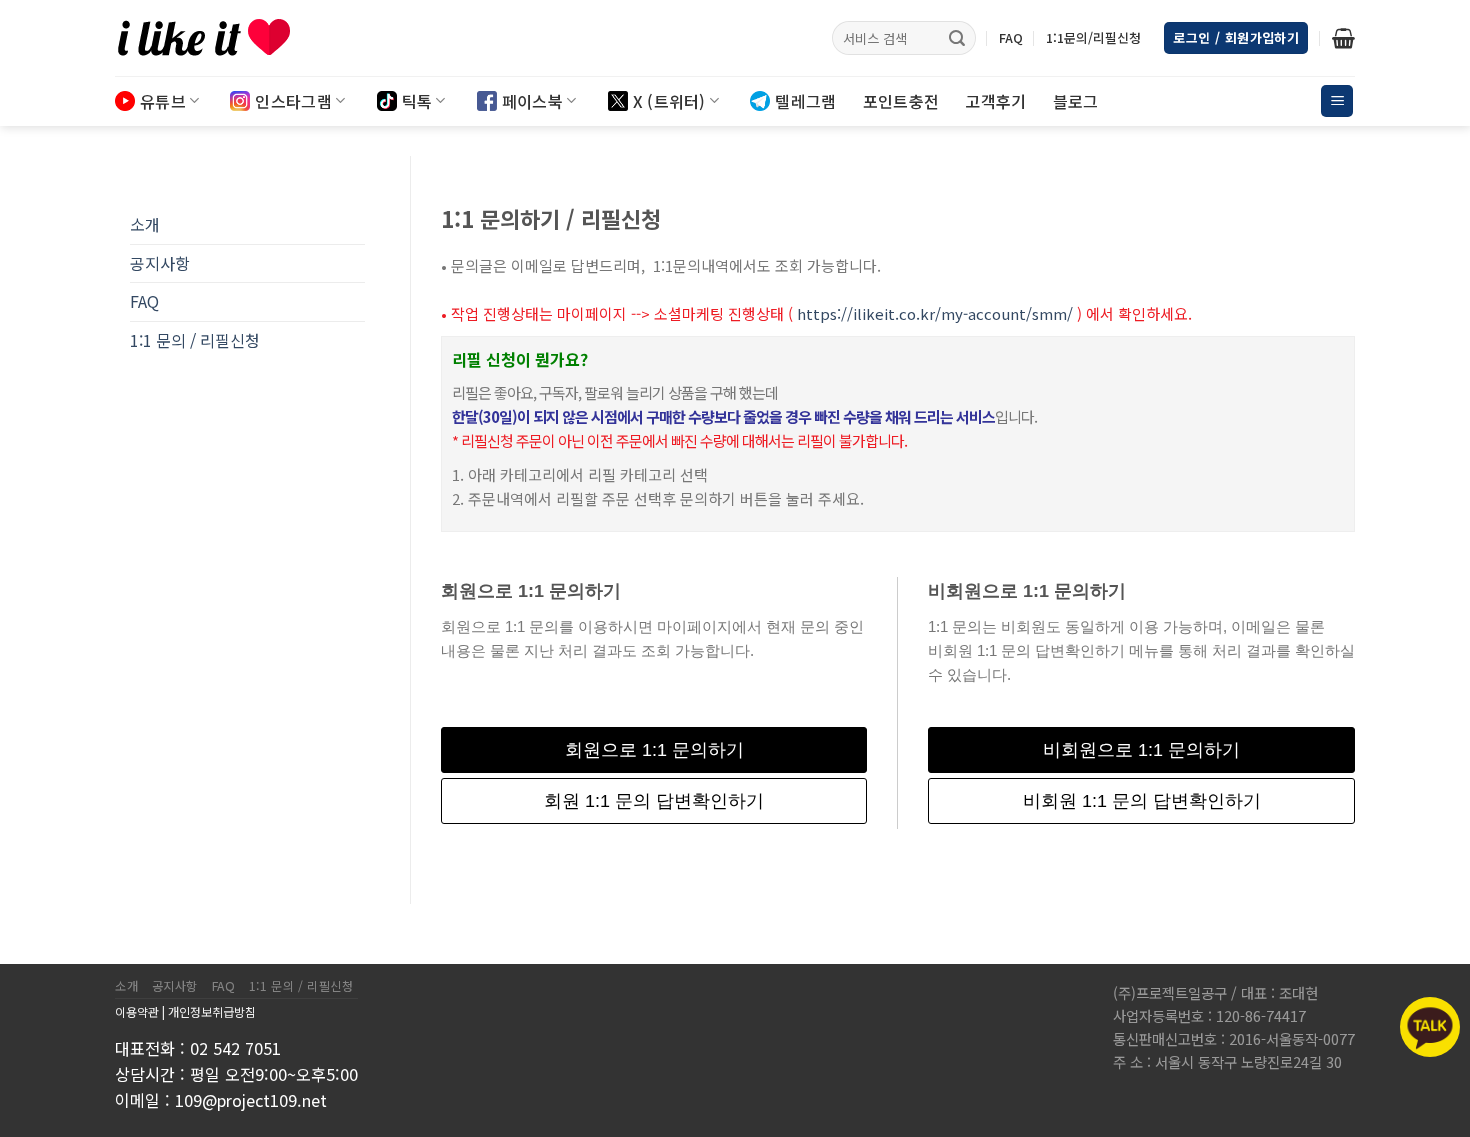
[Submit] (957, 38)
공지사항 (160, 263)
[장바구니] (1343, 38)
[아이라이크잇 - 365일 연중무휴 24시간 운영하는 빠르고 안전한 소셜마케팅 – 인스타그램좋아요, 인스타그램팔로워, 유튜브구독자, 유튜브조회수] (215, 38)
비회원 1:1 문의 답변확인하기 (1142, 801)
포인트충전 (901, 101)
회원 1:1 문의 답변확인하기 (654, 801)
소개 (145, 224)
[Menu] (1337, 101)
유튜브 (163, 101)
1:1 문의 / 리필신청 (195, 340)
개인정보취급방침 (212, 1011)
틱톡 (417, 101)
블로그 (1076, 101)
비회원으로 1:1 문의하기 (1141, 750)
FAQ (1011, 37)
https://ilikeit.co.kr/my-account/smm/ (935, 313)
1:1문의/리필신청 (1093, 37)
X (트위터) (669, 101)
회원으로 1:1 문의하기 (654, 750)
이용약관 (137, 1011)
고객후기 (995, 101)
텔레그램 (805, 101)
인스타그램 (293, 101)
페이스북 (532, 101)
